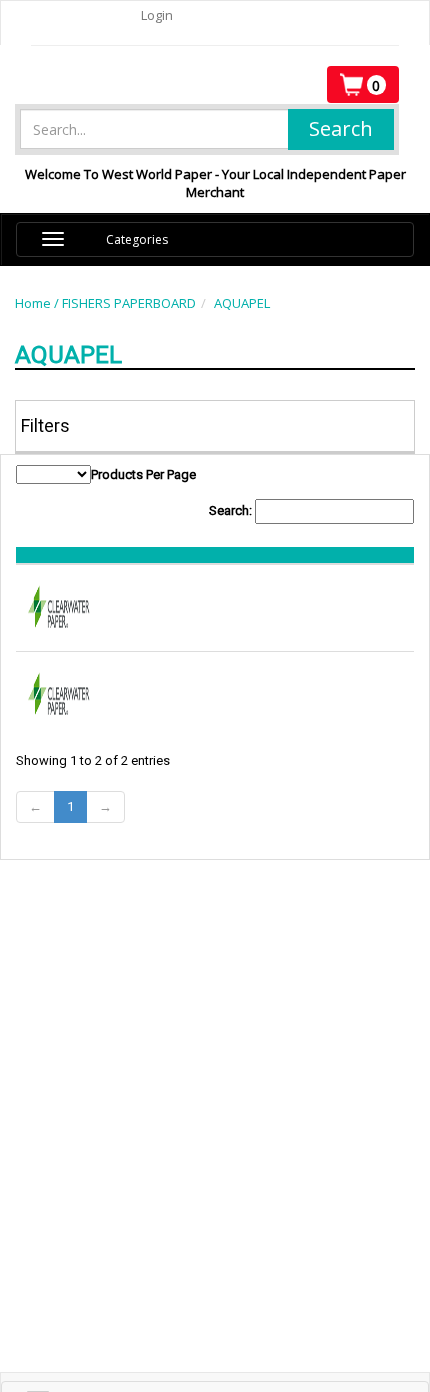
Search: (232, 510)
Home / (38, 303)
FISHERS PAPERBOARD (129, 303)
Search (341, 128)
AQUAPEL (242, 303)
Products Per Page (143, 474)
